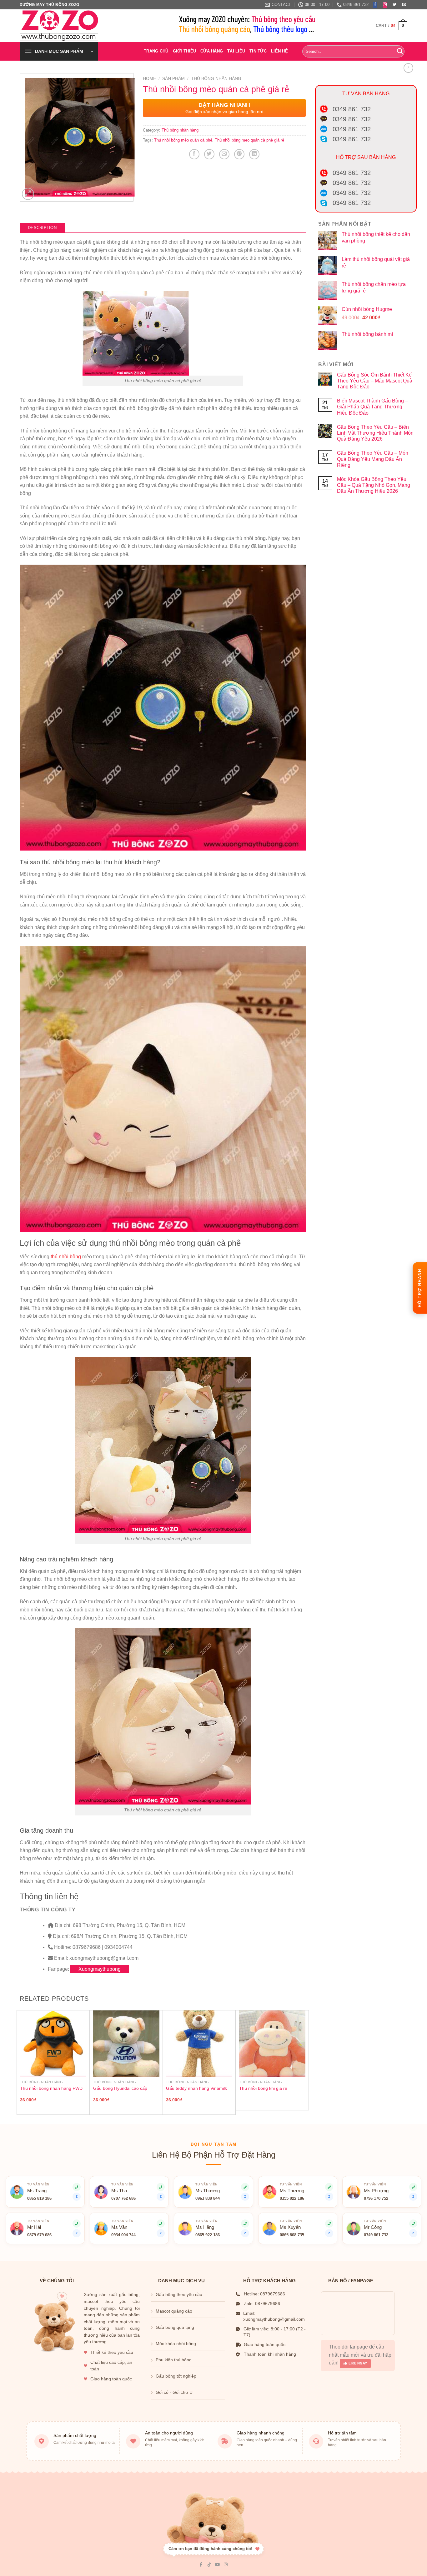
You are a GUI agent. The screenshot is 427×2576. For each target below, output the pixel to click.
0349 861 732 (376, 2235)
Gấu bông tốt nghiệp (176, 2376)
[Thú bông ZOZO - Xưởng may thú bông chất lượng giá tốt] (64, 26)
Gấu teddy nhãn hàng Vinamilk (196, 2088)
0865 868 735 (292, 2235)
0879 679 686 (39, 2235)
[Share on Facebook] (194, 154)
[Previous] (20, 2062)
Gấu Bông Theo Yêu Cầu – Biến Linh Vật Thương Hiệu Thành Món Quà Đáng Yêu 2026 (375, 433)
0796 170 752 (376, 2199)
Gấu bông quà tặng (175, 2327)
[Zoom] (28, 194)
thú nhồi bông (66, 1257)
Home (149, 79)
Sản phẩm (173, 79)
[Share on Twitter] (209, 154)
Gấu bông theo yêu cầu (179, 2295)
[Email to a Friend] (224, 154)
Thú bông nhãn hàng (216, 79)
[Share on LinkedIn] (254, 154)
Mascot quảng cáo (174, 2311)
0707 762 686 (123, 2199)
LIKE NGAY (358, 2363)
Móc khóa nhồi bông (176, 2344)
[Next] (305, 2062)
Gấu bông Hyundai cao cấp (120, 2088)
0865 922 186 (208, 2235)
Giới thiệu (185, 51)
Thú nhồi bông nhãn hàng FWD (51, 2088)
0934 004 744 (123, 2235)
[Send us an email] (404, 5)
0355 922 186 (292, 2199)
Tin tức (258, 51)
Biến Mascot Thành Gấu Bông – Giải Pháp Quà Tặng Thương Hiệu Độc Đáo (372, 407)
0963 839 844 (208, 2199)
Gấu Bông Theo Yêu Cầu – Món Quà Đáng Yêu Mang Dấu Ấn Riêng (373, 459)
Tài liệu (236, 51)
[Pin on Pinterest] (239, 154)
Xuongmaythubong (100, 1969)
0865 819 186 (39, 2199)
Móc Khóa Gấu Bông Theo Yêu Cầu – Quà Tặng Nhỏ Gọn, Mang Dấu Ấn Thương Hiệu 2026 (374, 485)
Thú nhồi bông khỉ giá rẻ (263, 2088)
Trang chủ (156, 51)
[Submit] (400, 51)
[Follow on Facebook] (375, 5)
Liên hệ (279, 51)
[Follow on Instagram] (385, 5)
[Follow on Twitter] (394, 5)
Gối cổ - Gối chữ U (174, 2392)
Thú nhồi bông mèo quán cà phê (183, 140)
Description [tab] (42, 228)
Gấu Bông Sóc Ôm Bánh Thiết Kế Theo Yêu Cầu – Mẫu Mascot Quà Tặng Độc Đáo (375, 381)
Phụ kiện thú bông (174, 2360)
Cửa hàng (212, 51)
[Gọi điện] (245, 2224)
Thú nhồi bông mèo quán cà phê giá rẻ (249, 140)
